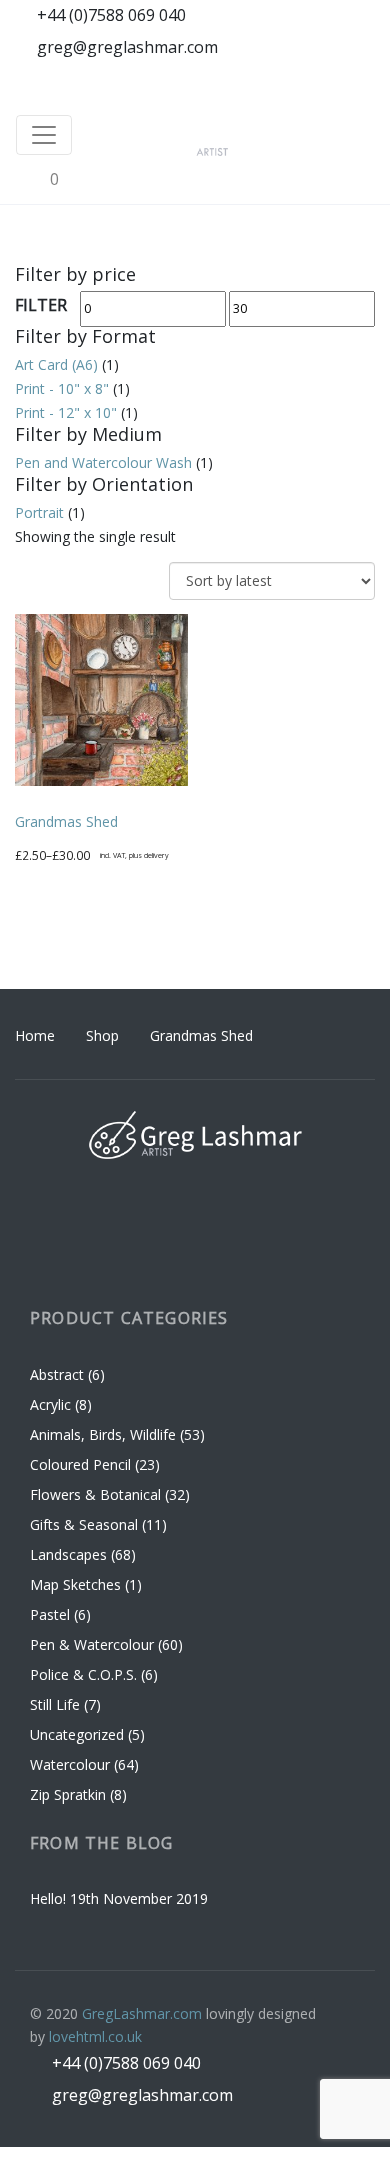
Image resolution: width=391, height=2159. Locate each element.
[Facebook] (245, 82)
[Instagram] (283, 82)
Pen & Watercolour (92, 1644)
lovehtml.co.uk (95, 2036)
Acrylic (50, 1404)
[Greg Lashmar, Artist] (250, 134)
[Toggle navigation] (44, 135)
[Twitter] (358, 82)
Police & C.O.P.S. (83, 1674)
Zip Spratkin (68, 1794)
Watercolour (70, 1764)
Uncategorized (77, 1734)
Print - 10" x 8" (62, 388)
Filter (41, 305)
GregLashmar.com (142, 2013)
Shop (102, 1035)
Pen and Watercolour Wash (103, 462)
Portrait (39, 512)
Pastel (50, 1614)
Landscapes (68, 1554)
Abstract (57, 1374)
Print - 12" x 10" (66, 412)
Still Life (55, 1704)
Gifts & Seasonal (84, 1524)
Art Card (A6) (56, 364)
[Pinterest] (320, 82)
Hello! (48, 1898)
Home (35, 1035)
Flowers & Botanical (95, 1494)
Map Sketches (75, 1584)
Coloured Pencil (80, 1464)
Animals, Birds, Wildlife (103, 1434)
